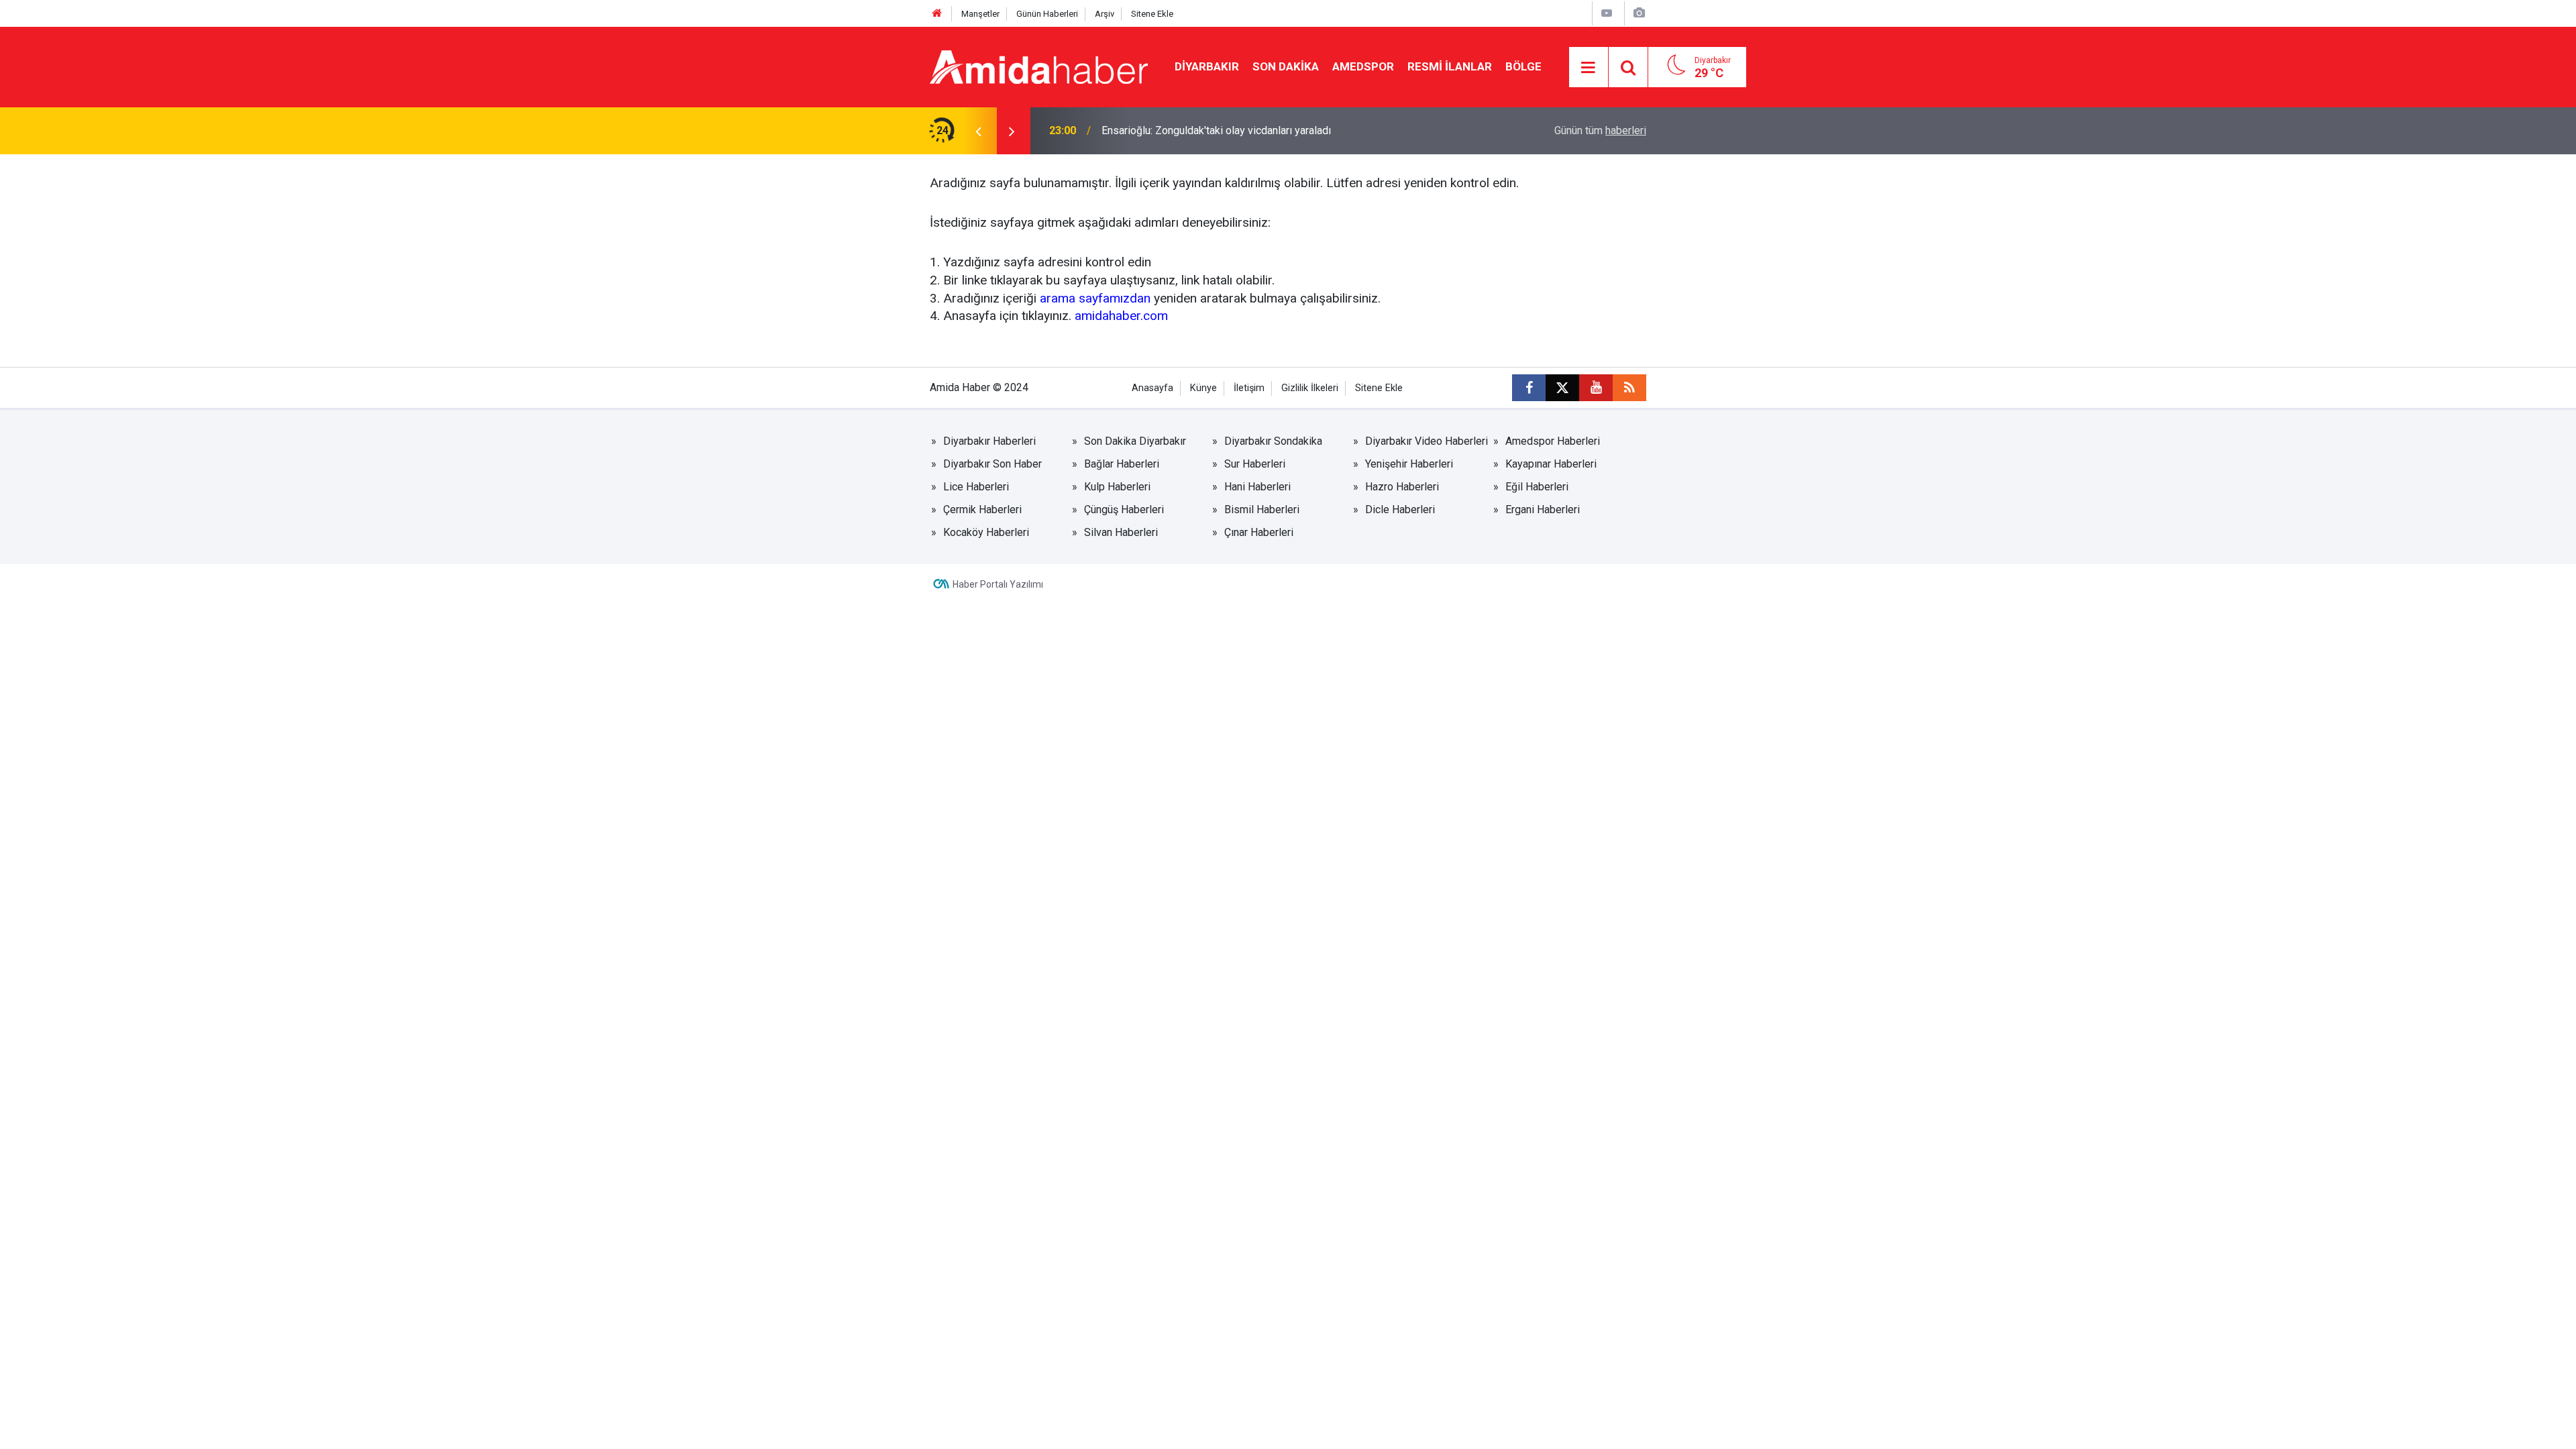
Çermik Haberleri (982, 509)
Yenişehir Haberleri (1409, 464)
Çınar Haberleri (1259, 532)
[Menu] (1589, 68)
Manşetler (980, 14)
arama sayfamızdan (1095, 298)
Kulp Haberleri (1117, 487)
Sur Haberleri (1255, 464)
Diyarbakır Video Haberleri (1427, 441)
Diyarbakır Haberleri (989, 441)
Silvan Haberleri (1121, 532)
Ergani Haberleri (1543, 509)
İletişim (1249, 388)
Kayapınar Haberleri (1551, 464)
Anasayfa (1152, 388)
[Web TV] (1607, 13)
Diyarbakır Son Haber (992, 464)
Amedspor (1363, 66)
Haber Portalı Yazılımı (998, 584)
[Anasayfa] (937, 14)
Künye (1203, 388)
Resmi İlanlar (1450, 66)
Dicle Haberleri (1400, 509)
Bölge (1523, 66)
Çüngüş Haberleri (1124, 509)
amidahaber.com (1121, 316)
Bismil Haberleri (1262, 509)
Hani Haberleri (1257, 487)
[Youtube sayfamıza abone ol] (1596, 388)
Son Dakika (1286, 66)
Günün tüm (1600, 130)
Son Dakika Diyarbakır (1135, 441)
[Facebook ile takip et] (1529, 388)
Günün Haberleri (1047, 14)
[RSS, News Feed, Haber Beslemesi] (1629, 388)
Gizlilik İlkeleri (1310, 388)
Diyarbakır (1207, 66)
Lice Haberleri (976, 487)
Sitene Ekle (1152, 14)
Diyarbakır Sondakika (1273, 441)
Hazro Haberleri (1402, 487)
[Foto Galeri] (1639, 13)
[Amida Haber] (1039, 66)
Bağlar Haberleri (1122, 464)
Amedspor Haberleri (1553, 441)
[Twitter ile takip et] (1562, 388)
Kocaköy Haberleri (986, 532)
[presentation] (978, 131)
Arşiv (1105, 14)
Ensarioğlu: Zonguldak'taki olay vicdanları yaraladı (1216, 130)
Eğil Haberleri (1537, 487)
